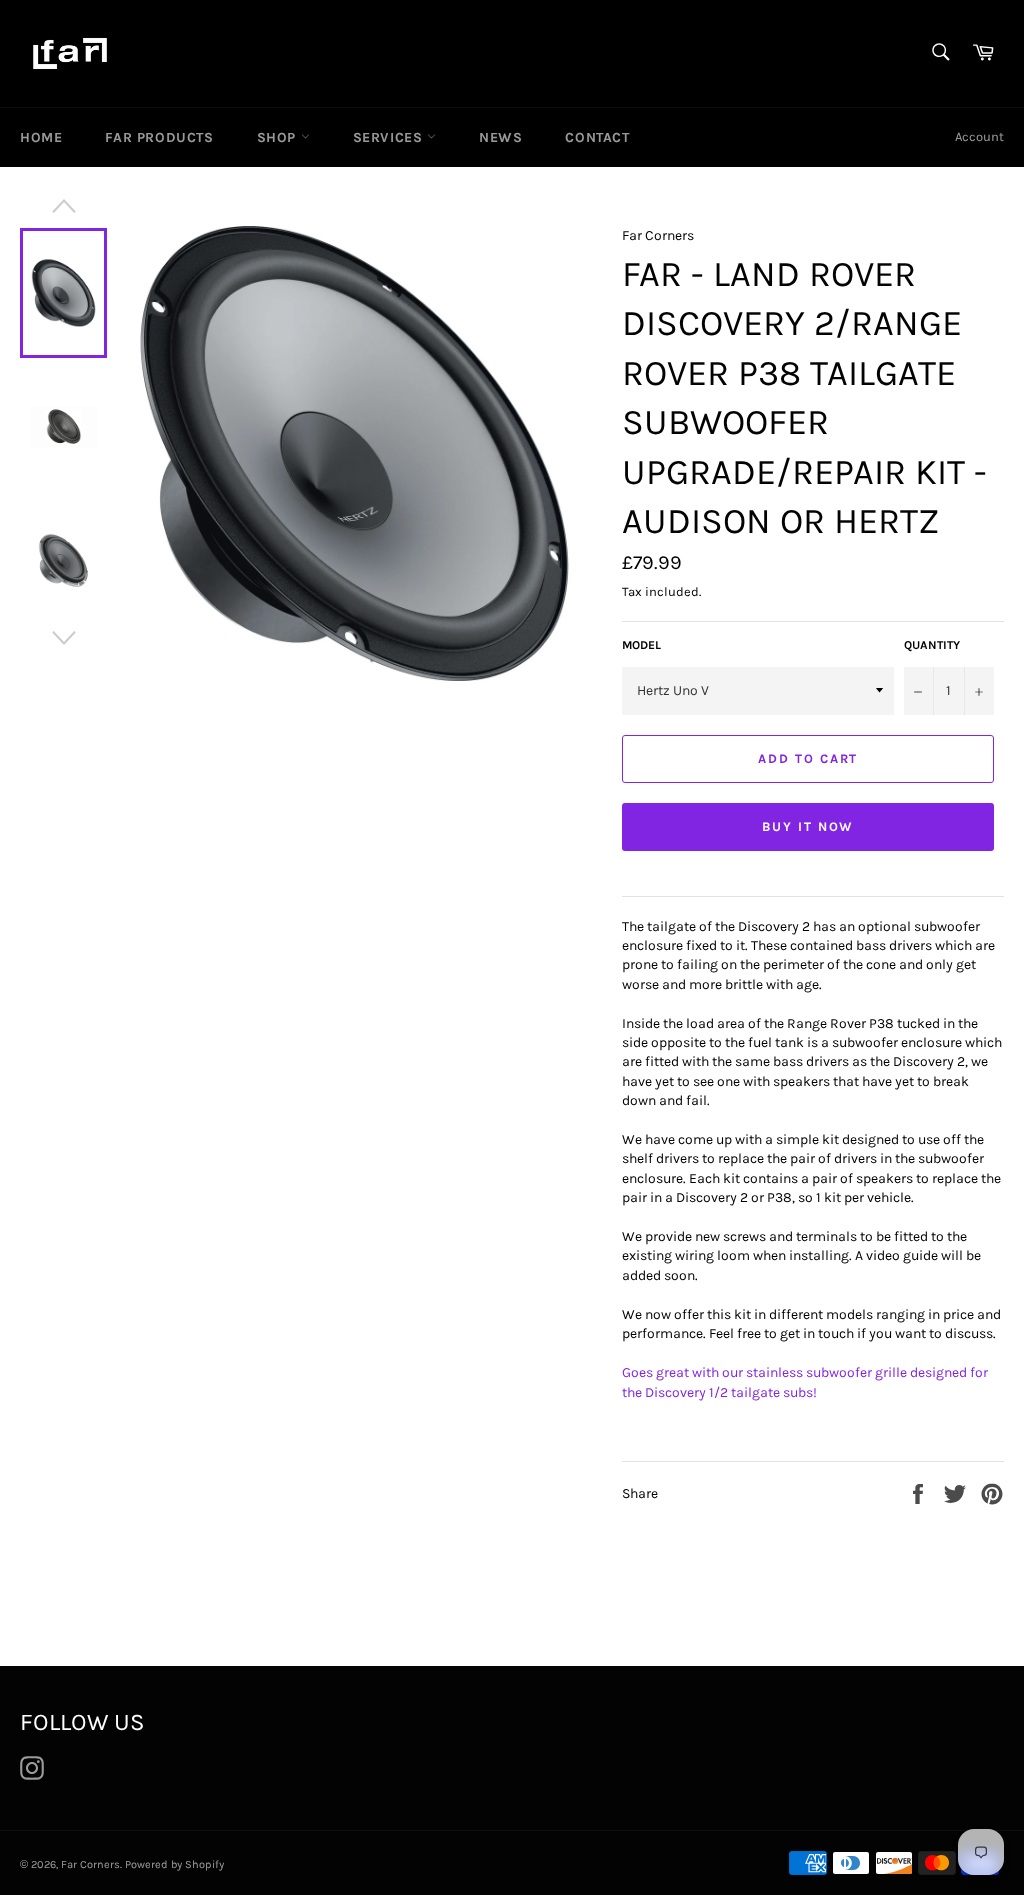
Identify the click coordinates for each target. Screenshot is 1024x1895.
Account (979, 136)
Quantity (932, 645)
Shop (279, 137)
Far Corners (90, 1864)
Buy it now (808, 826)
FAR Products (159, 137)
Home (41, 137)
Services (390, 137)
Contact (597, 137)
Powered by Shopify (174, 1864)
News (500, 137)
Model (641, 645)
